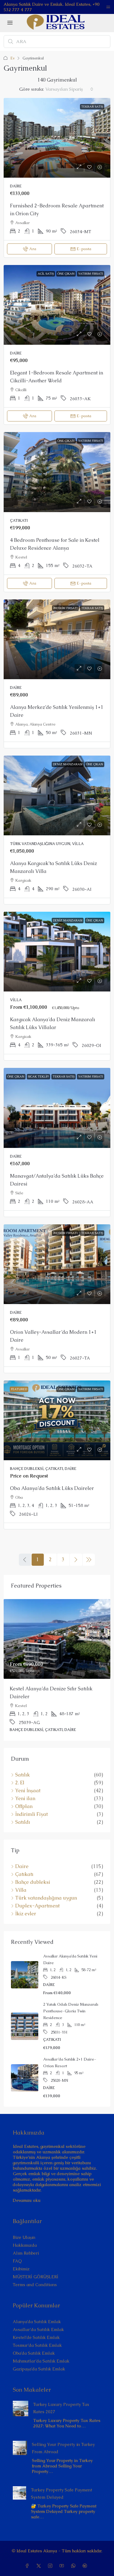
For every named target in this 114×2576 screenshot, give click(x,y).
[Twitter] (40, 2566)
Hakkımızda (25, 2245)
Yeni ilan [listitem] (25, 1799)
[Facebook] (28, 2566)
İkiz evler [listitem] (26, 1914)
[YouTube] (63, 2566)
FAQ (17, 2261)
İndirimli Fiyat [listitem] (31, 1814)
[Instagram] (51, 2566)
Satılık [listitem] (22, 1775)
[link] (57, 138)
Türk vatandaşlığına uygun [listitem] (46, 1898)
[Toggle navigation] (108, 7)
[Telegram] (86, 2566)
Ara (33, 249)
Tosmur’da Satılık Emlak (37, 2345)
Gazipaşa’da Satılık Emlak (39, 2369)
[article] (57, 1670)
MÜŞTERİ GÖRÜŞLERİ (36, 2277)
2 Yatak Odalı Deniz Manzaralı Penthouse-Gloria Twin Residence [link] (71, 2011)
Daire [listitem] (22, 1867)
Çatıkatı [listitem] (24, 1874)
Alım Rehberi (26, 2253)
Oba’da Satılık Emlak (34, 2353)
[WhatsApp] (74, 2566)
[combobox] (69, 89)
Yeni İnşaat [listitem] (28, 1791)
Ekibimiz (21, 2269)
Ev (12, 58)
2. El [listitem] (20, 1783)
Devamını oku (27, 2200)
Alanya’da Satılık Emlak (37, 2322)
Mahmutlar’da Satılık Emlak (41, 2361)
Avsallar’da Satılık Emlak (38, 2329)
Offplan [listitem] (24, 1806)
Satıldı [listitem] (23, 1822)
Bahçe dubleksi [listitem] (33, 1882)
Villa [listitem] (21, 1890)
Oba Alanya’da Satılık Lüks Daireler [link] (52, 1488)
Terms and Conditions (35, 2285)
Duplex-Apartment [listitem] (37, 1906)
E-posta (84, 249)
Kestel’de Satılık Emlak (36, 2337)
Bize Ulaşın (24, 2237)
